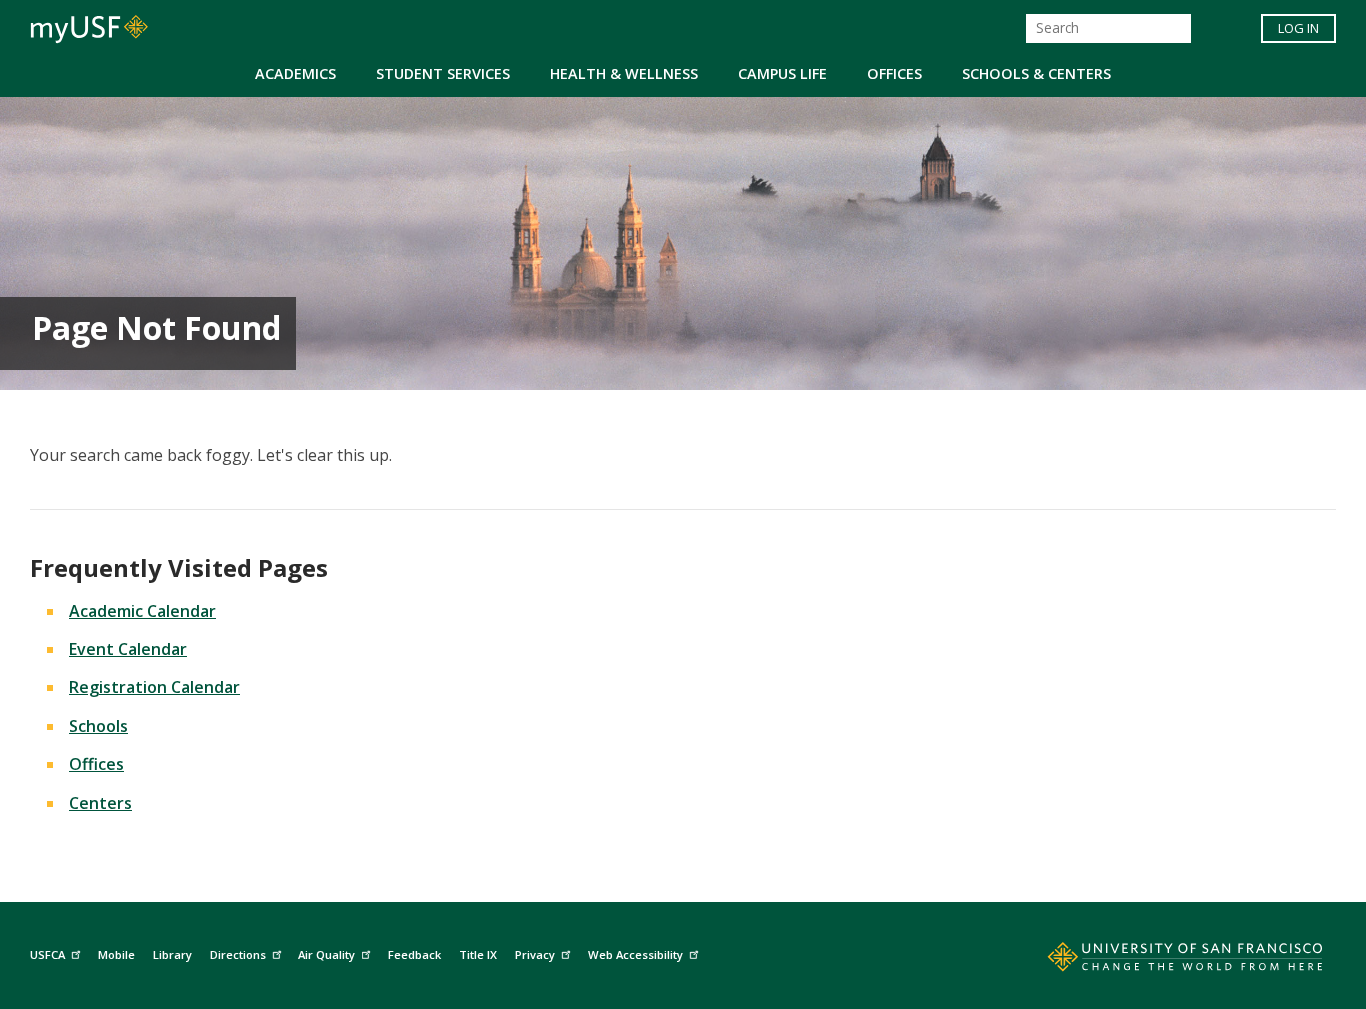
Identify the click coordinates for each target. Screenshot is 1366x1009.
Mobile (116, 954)
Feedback (414, 954)
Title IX (478, 954)
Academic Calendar (142, 611)
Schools (98, 726)
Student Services (443, 73)
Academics (295, 73)
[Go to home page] (1163, 961)
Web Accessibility (635, 954)
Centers (100, 803)
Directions (238, 954)
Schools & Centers (1036, 73)
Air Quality (326, 954)
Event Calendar (128, 649)
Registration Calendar (154, 687)
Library (172, 954)
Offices (894, 73)
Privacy (535, 954)
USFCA (47, 954)
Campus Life (782, 73)
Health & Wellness (624, 73)
